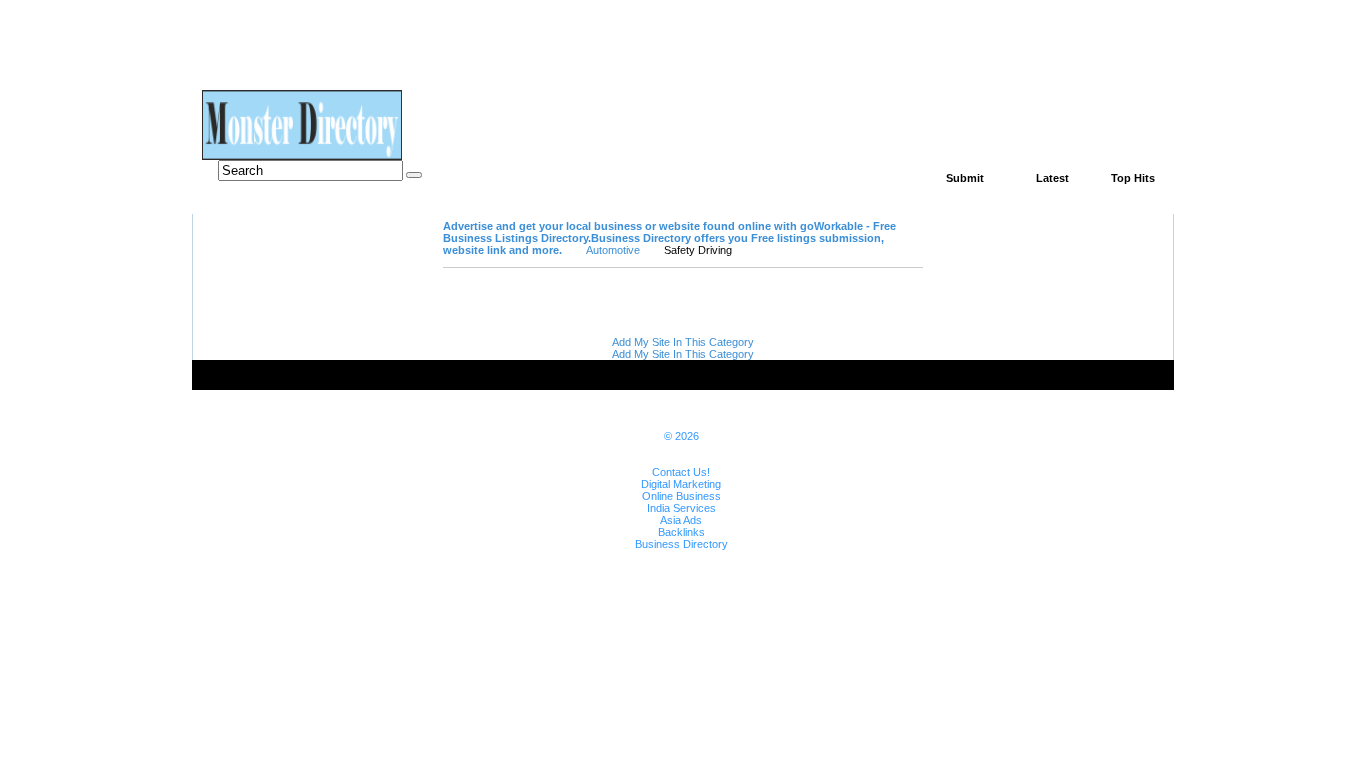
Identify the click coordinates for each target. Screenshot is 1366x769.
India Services (681, 508)
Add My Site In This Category (683, 342)
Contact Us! (681, 472)
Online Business (681, 496)
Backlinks (681, 532)
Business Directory (681, 544)
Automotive (613, 250)
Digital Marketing (681, 484)
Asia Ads (681, 520)
